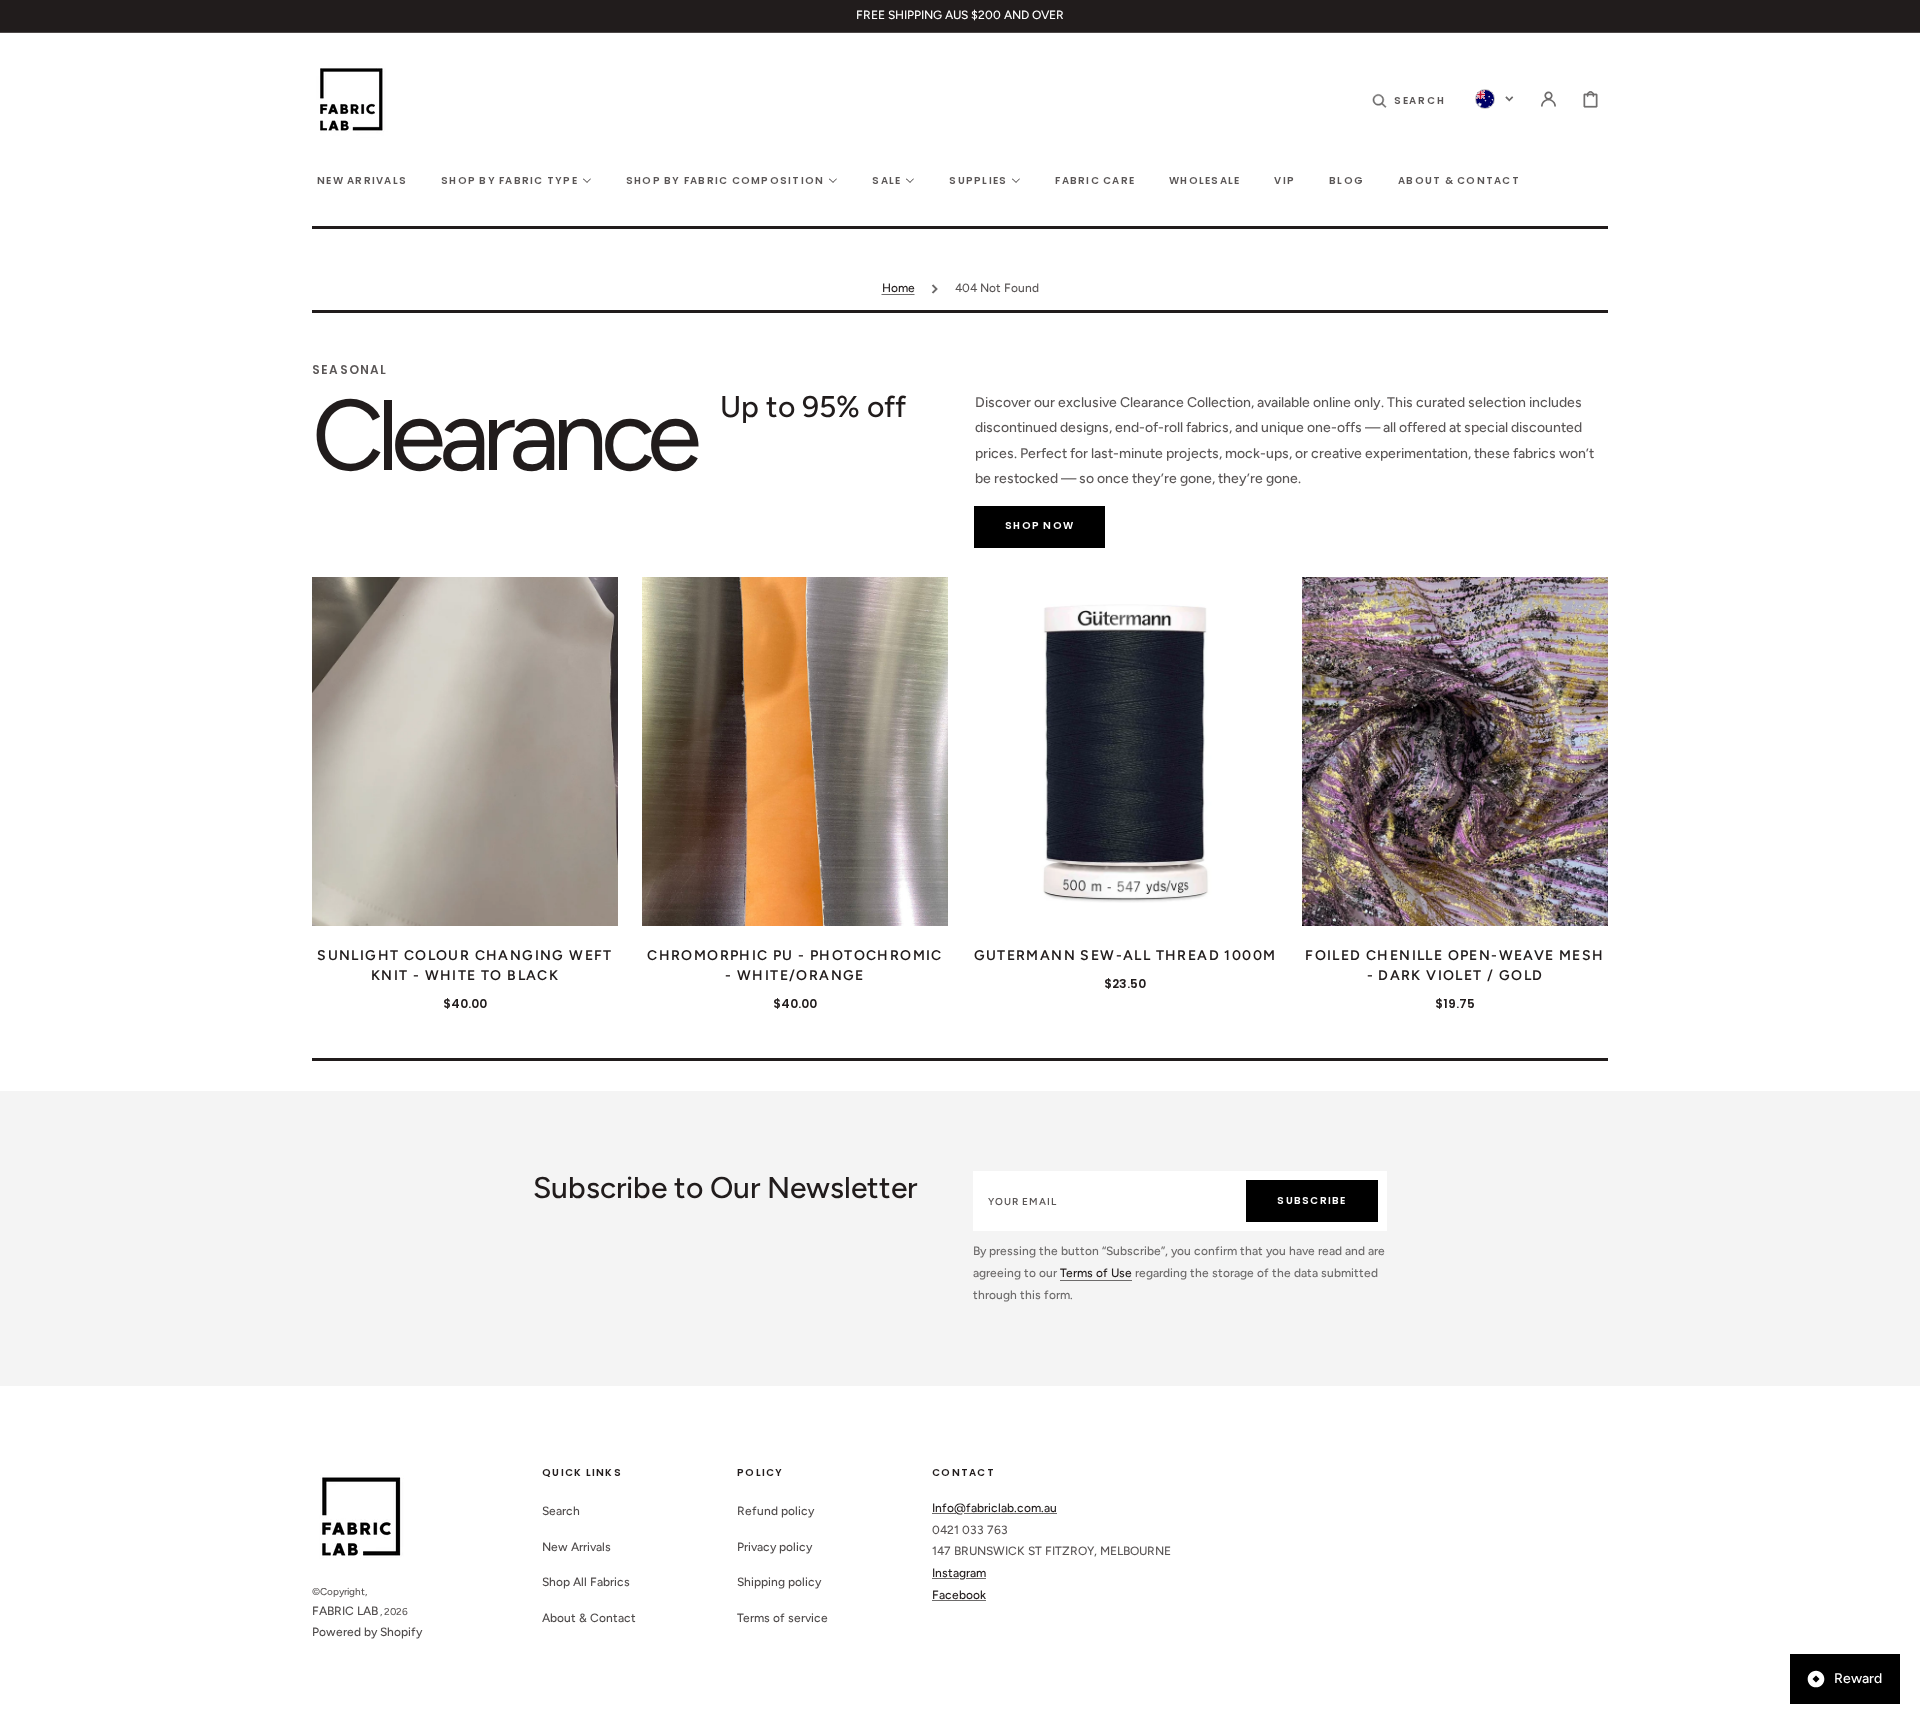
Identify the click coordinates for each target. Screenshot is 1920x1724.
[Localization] (1494, 99)
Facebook (959, 1595)
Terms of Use (1096, 1273)
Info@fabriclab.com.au (994, 1508)
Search (561, 1511)
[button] (1409, 99)
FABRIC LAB (345, 1611)
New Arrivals (576, 1547)
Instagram (959, 1573)
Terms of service (782, 1618)
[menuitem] (362, 179)
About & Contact (589, 1618)
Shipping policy (779, 1582)
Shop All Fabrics (586, 1582)
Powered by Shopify (367, 1632)
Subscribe (1311, 1200)
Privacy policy (774, 1547)
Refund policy (775, 1511)
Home (898, 288)
